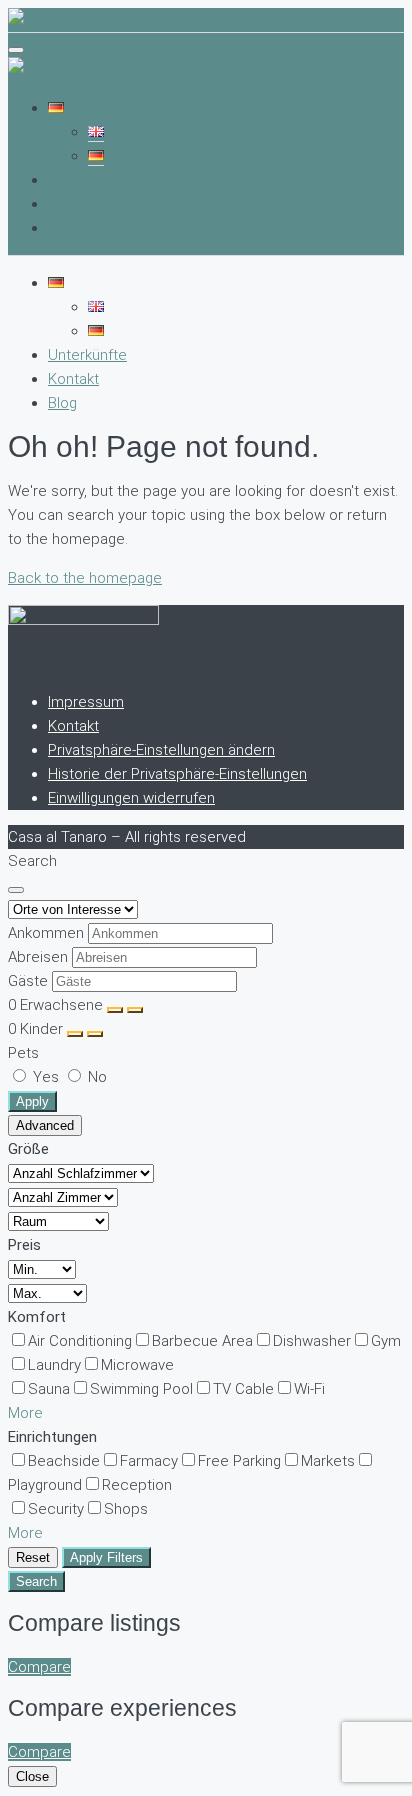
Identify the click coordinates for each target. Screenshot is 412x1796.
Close (32, 1776)
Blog (62, 228)
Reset (33, 1557)
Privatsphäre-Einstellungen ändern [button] (161, 750)
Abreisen (38, 957)
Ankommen (46, 933)
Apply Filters (106, 1557)
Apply (32, 1101)
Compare (39, 1667)
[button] (25, 1413)
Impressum (86, 702)
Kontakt (73, 204)
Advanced (45, 1125)
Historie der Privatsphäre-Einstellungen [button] (177, 774)
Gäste (28, 981)
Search (36, 1581)
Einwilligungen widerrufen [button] (131, 798)
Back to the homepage (85, 578)
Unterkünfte (87, 180)
